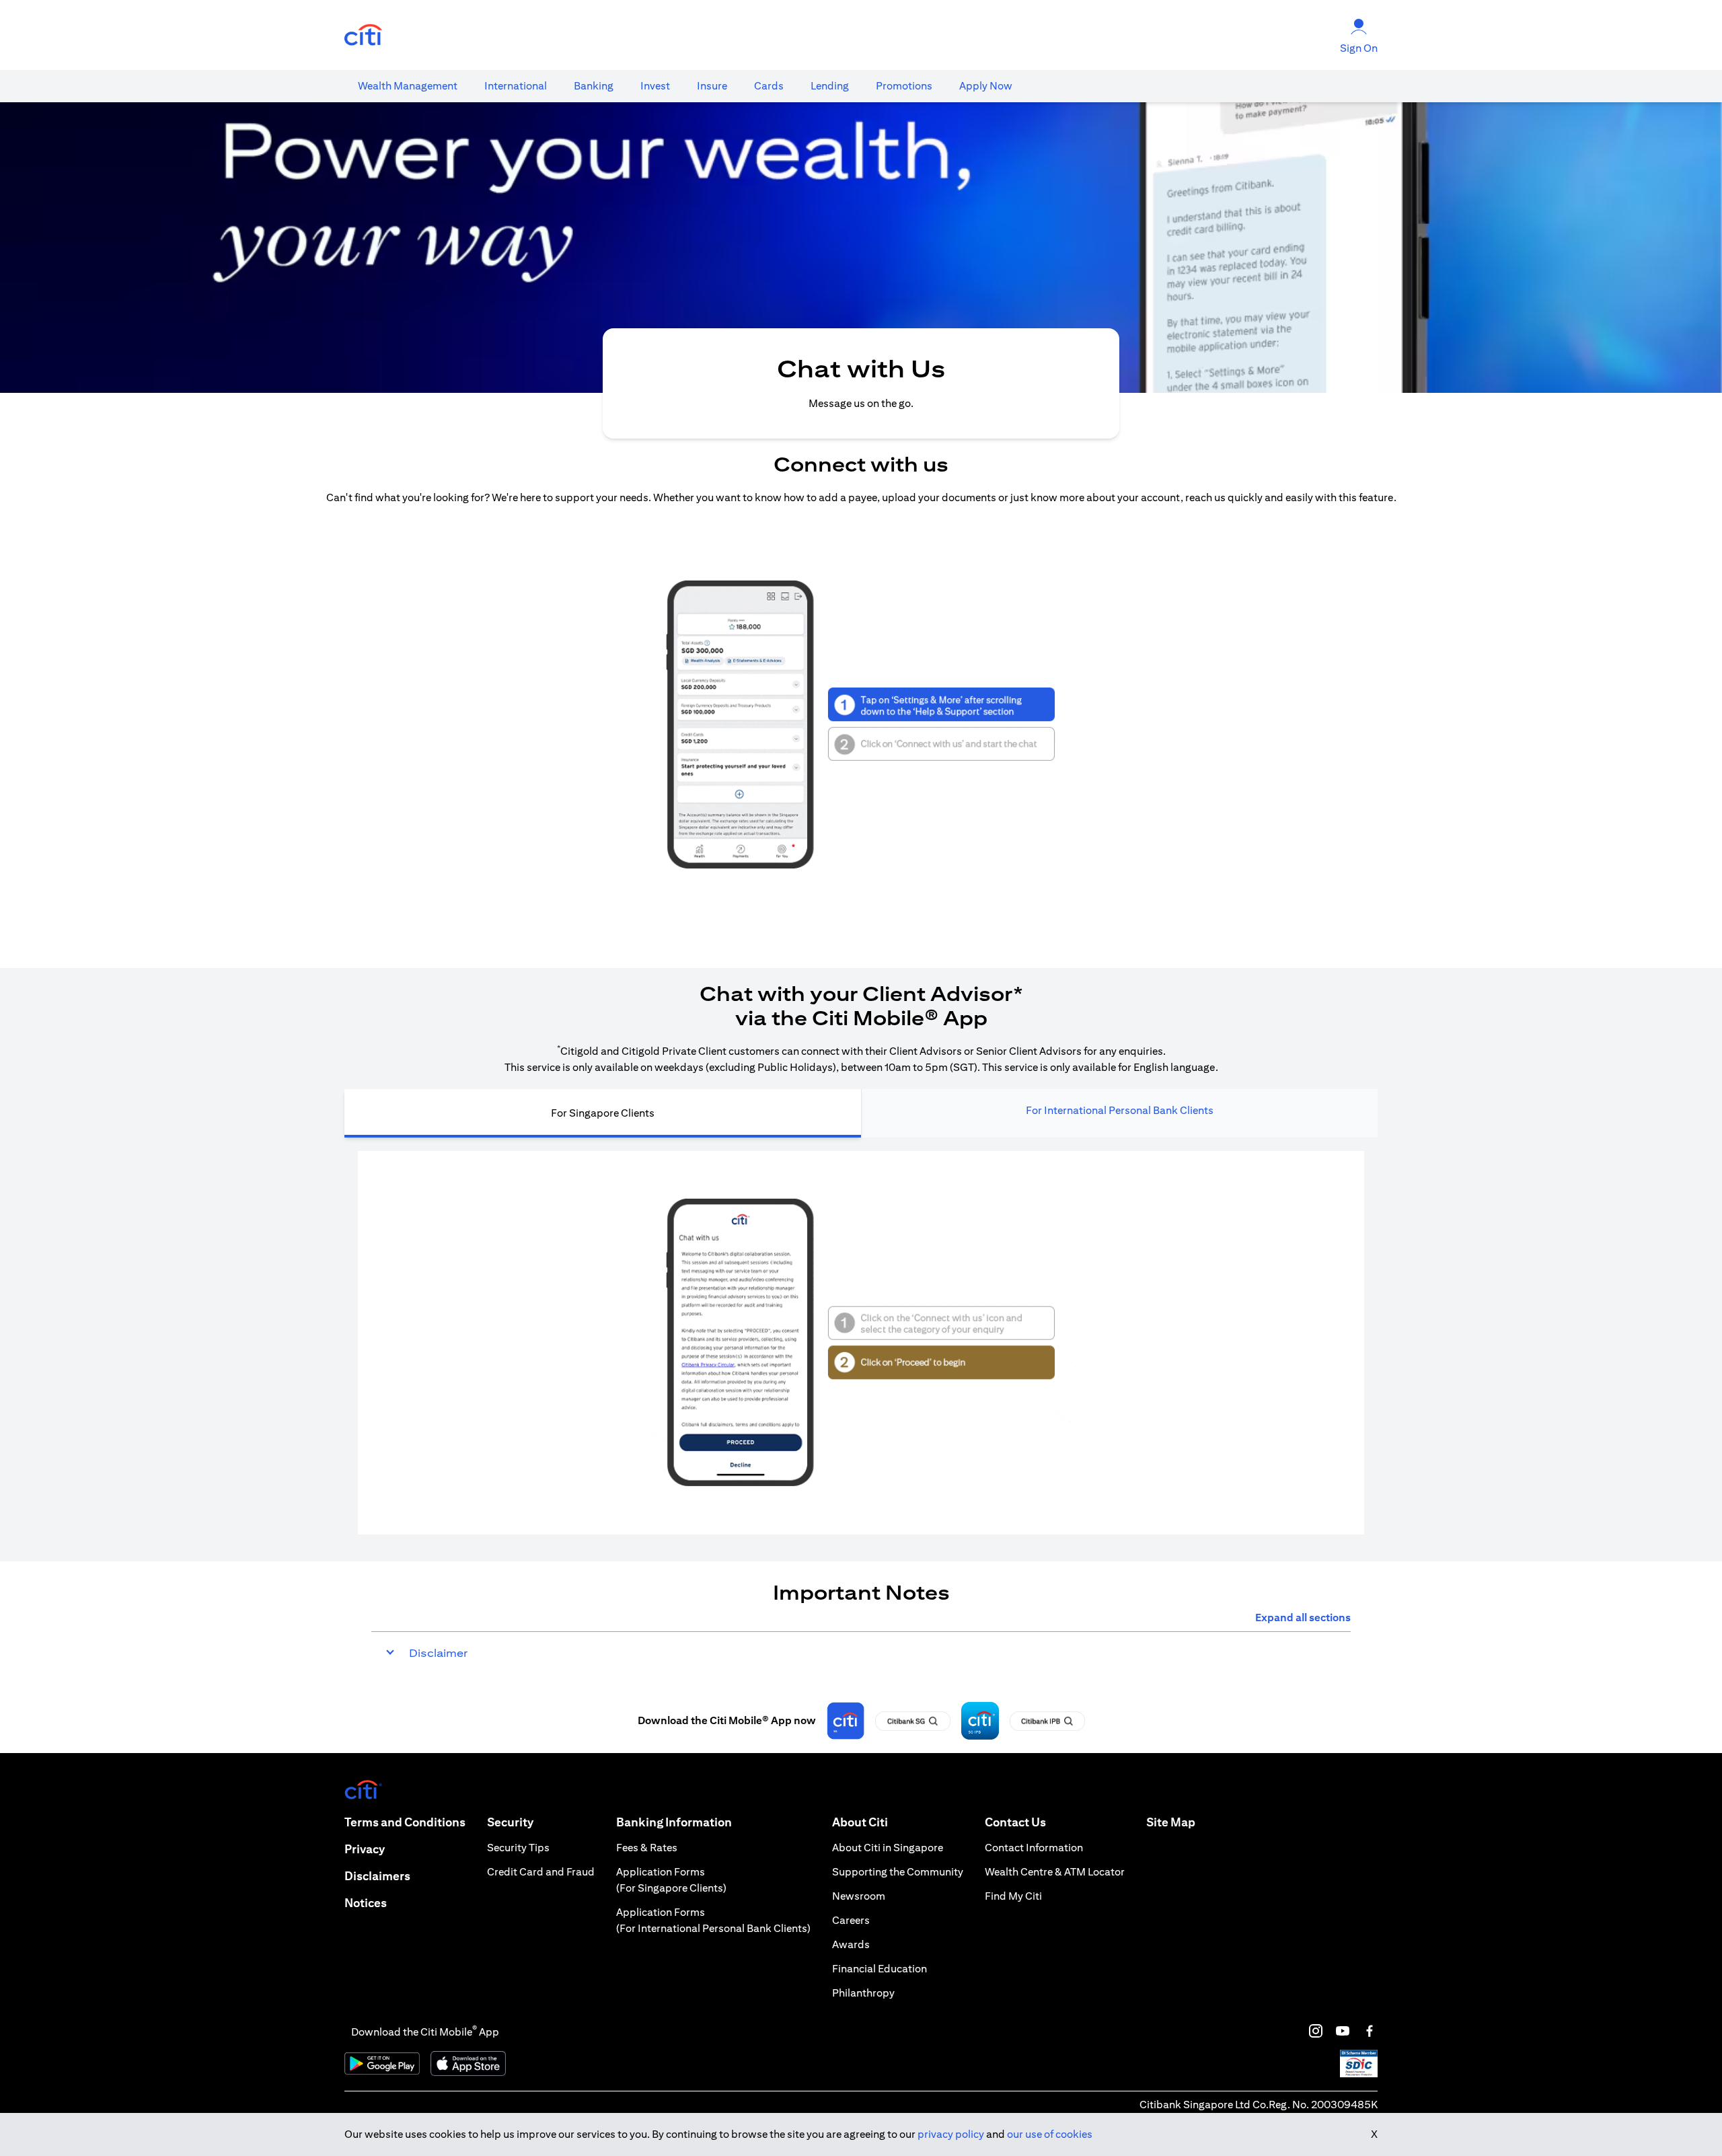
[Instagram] (1316, 2031)
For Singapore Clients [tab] (603, 1113)
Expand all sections (1303, 1618)
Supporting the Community (898, 1872)
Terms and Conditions (405, 1822)
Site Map (1171, 1822)
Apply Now (986, 86)
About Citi (860, 1822)
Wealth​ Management (408, 86)
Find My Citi (1013, 1896)
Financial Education (879, 1969)
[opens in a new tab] (363, 35)
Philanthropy (863, 1993)
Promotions (904, 86)
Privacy (365, 1849)
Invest (655, 86)
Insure (712, 86)
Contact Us (1015, 1822)
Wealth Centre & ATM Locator (1055, 1872)
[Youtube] (1343, 2031)
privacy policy (951, 2134)
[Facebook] (1370, 2031)
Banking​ (594, 86)
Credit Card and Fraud (541, 1872)
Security (510, 1822)
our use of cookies (1050, 2134)
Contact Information (1034, 1848)
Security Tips (518, 1848)
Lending (830, 86)
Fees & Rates (647, 1848)
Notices (366, 1903)
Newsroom (859, 1896)
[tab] (408, 86)
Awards (851, 1944)
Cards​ (769, 86)
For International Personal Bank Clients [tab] (1120, 1110)
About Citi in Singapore (888, 1848)
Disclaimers (377, 1876)
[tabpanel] (861, 1343)
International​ (516, 86)
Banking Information (674, 1822)
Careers (851, 1920)
